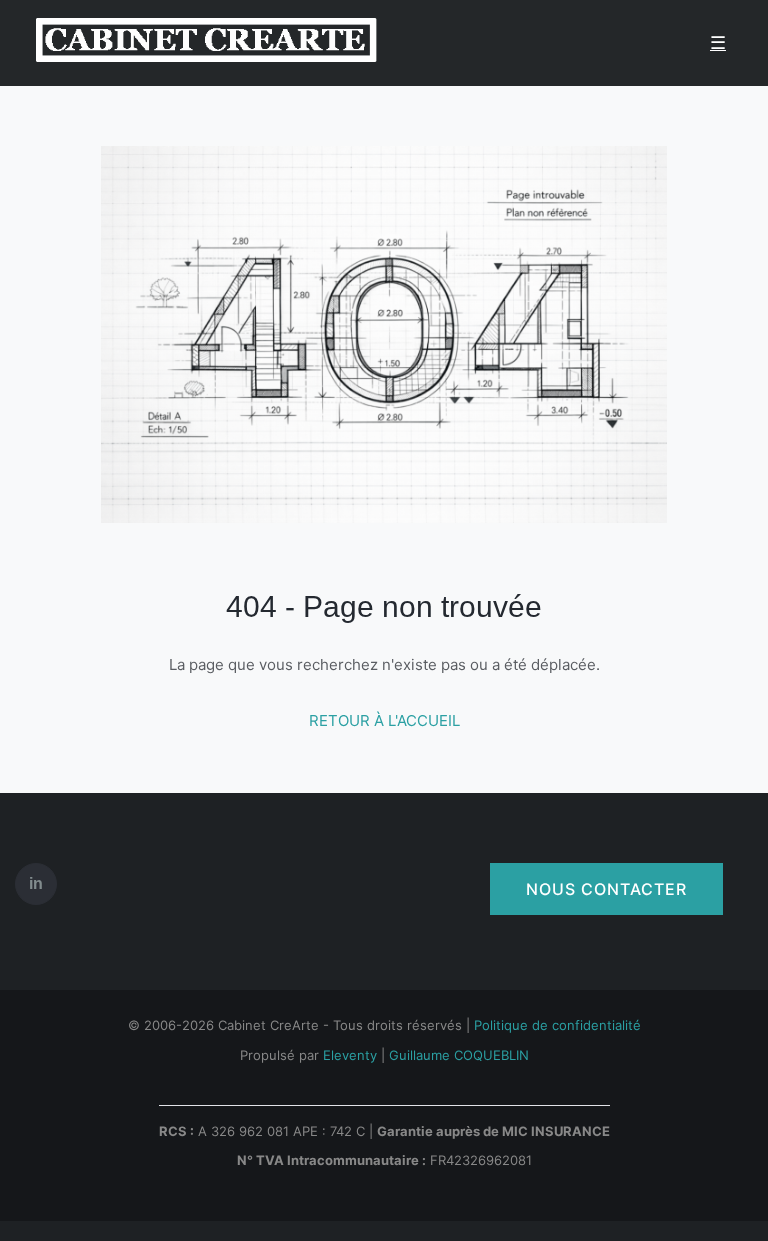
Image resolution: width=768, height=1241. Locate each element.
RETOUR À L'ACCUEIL (384, 720)
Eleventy (350, 1055)
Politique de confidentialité (557, 1025)
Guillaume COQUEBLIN (459, 1055)
